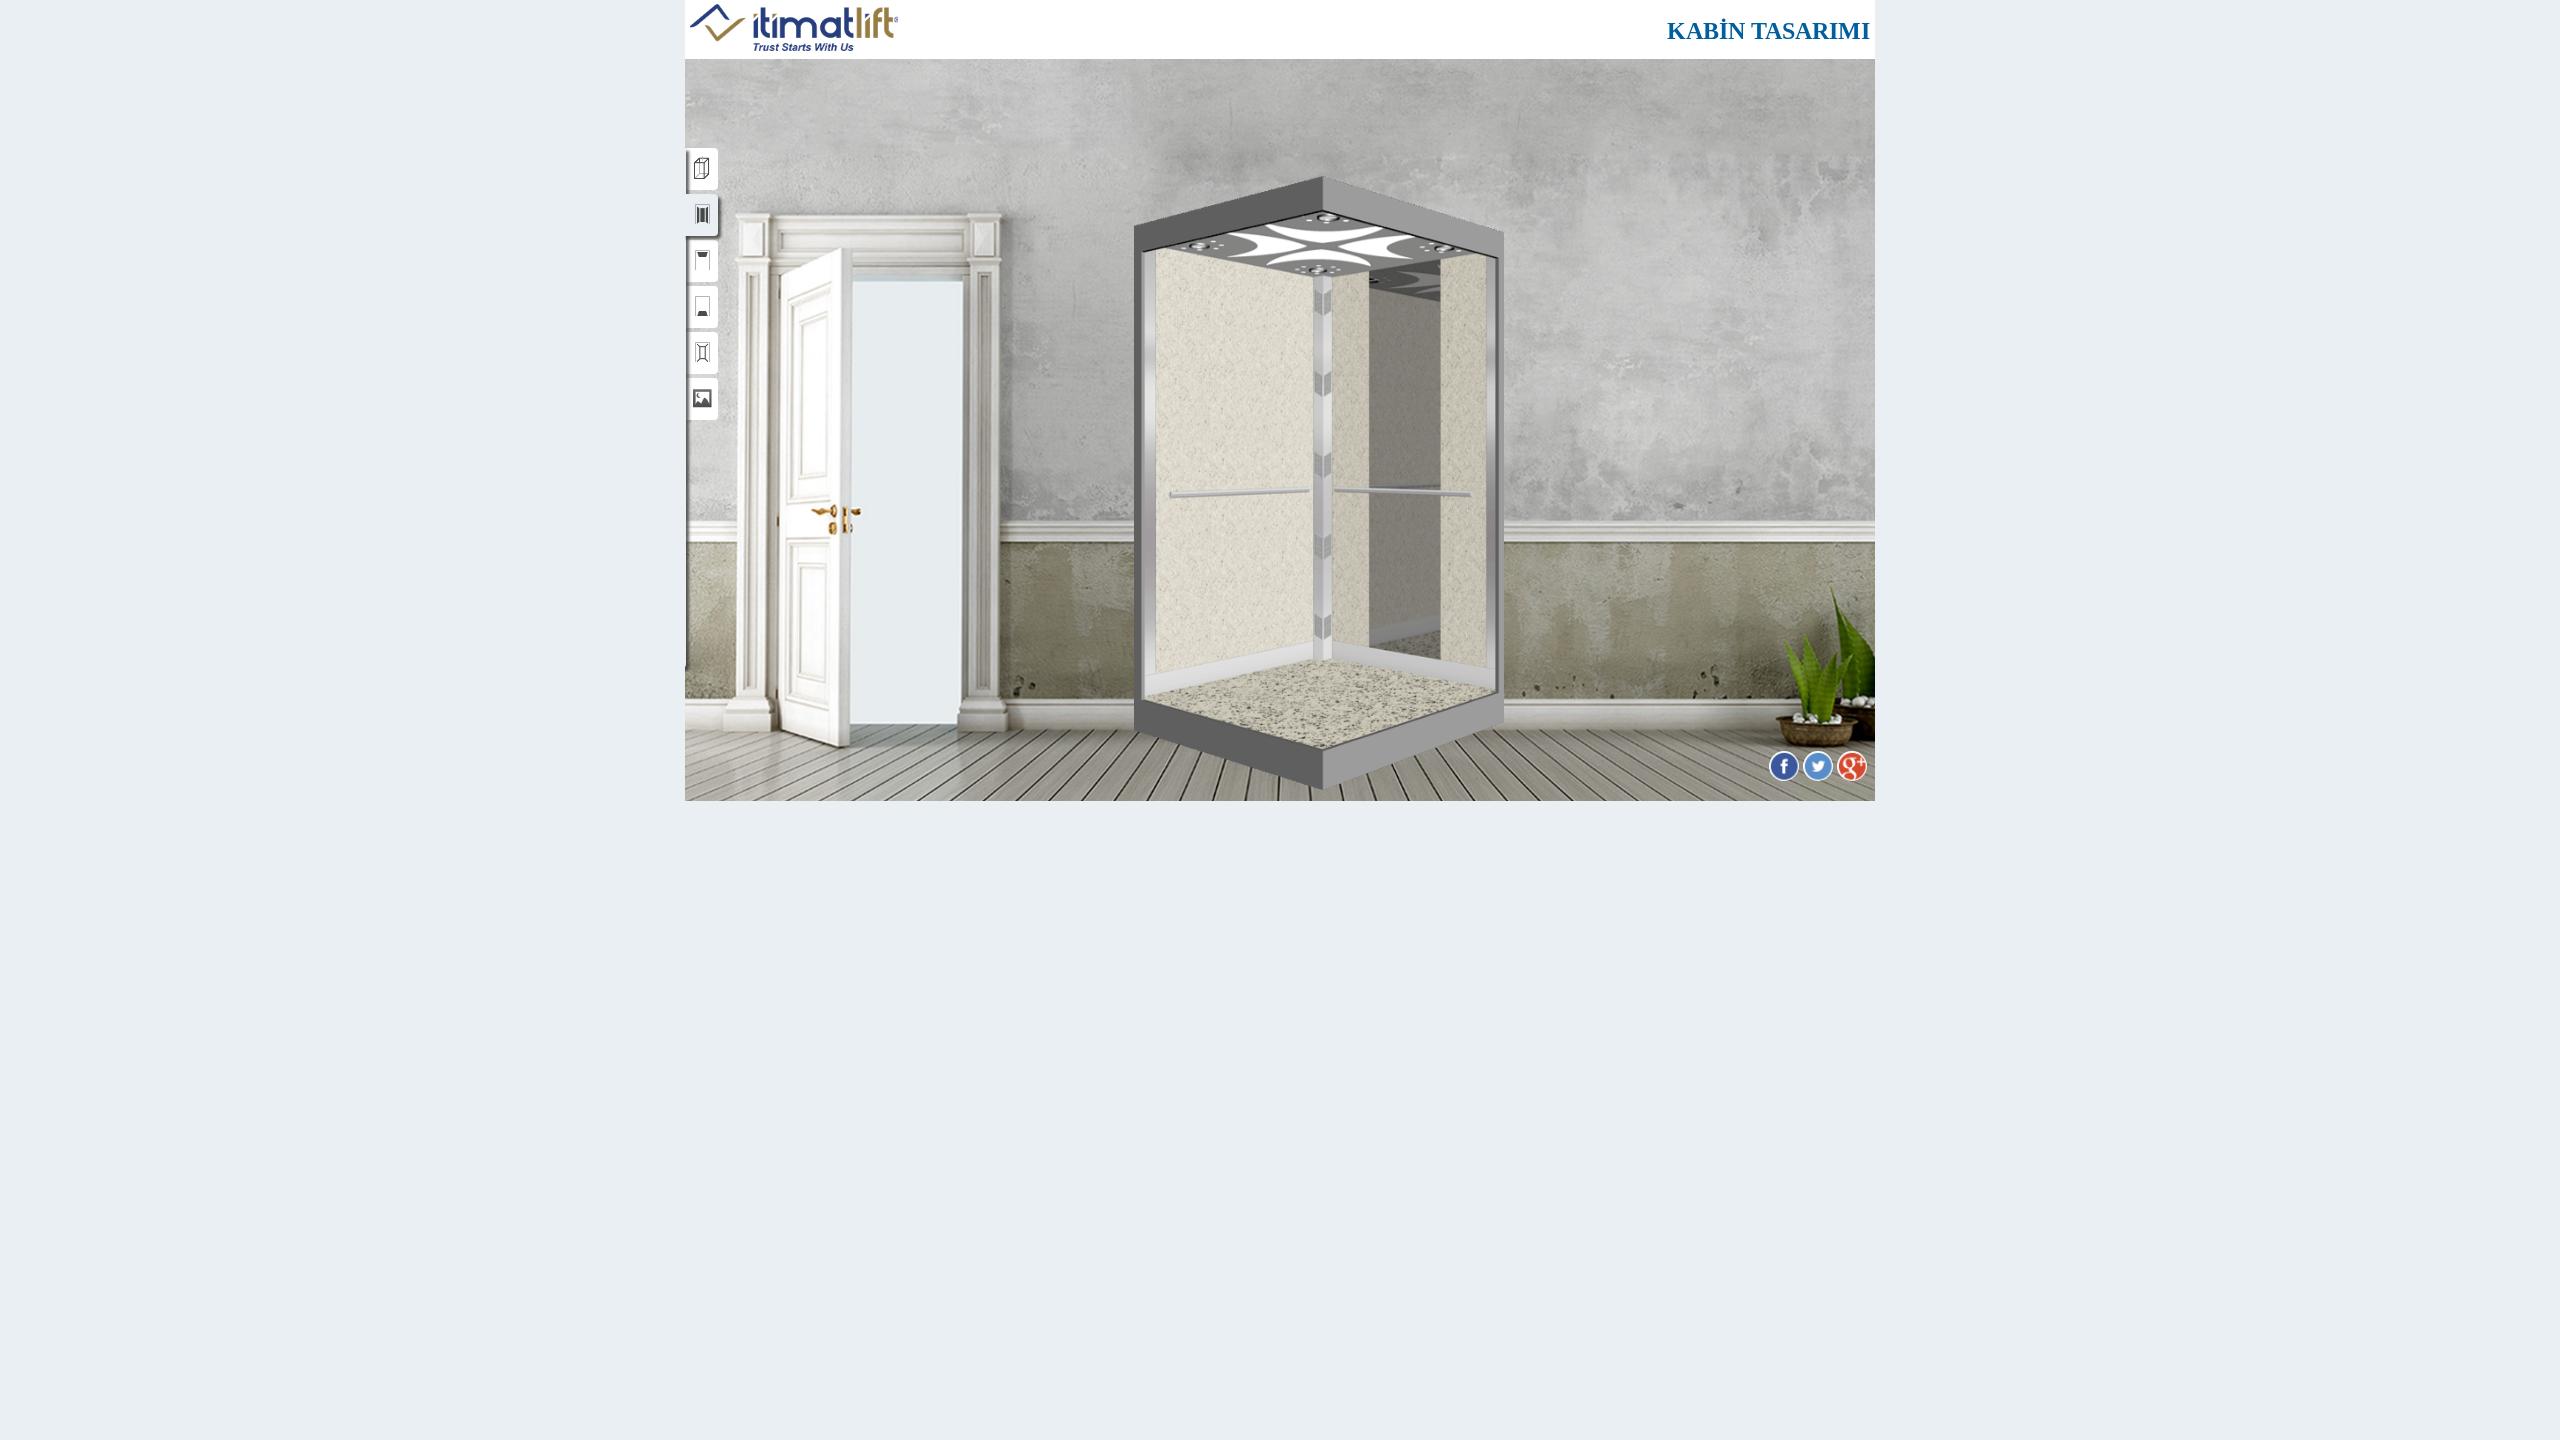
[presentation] (701, 169)
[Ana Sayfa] (794, 45)
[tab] (701, 169)
